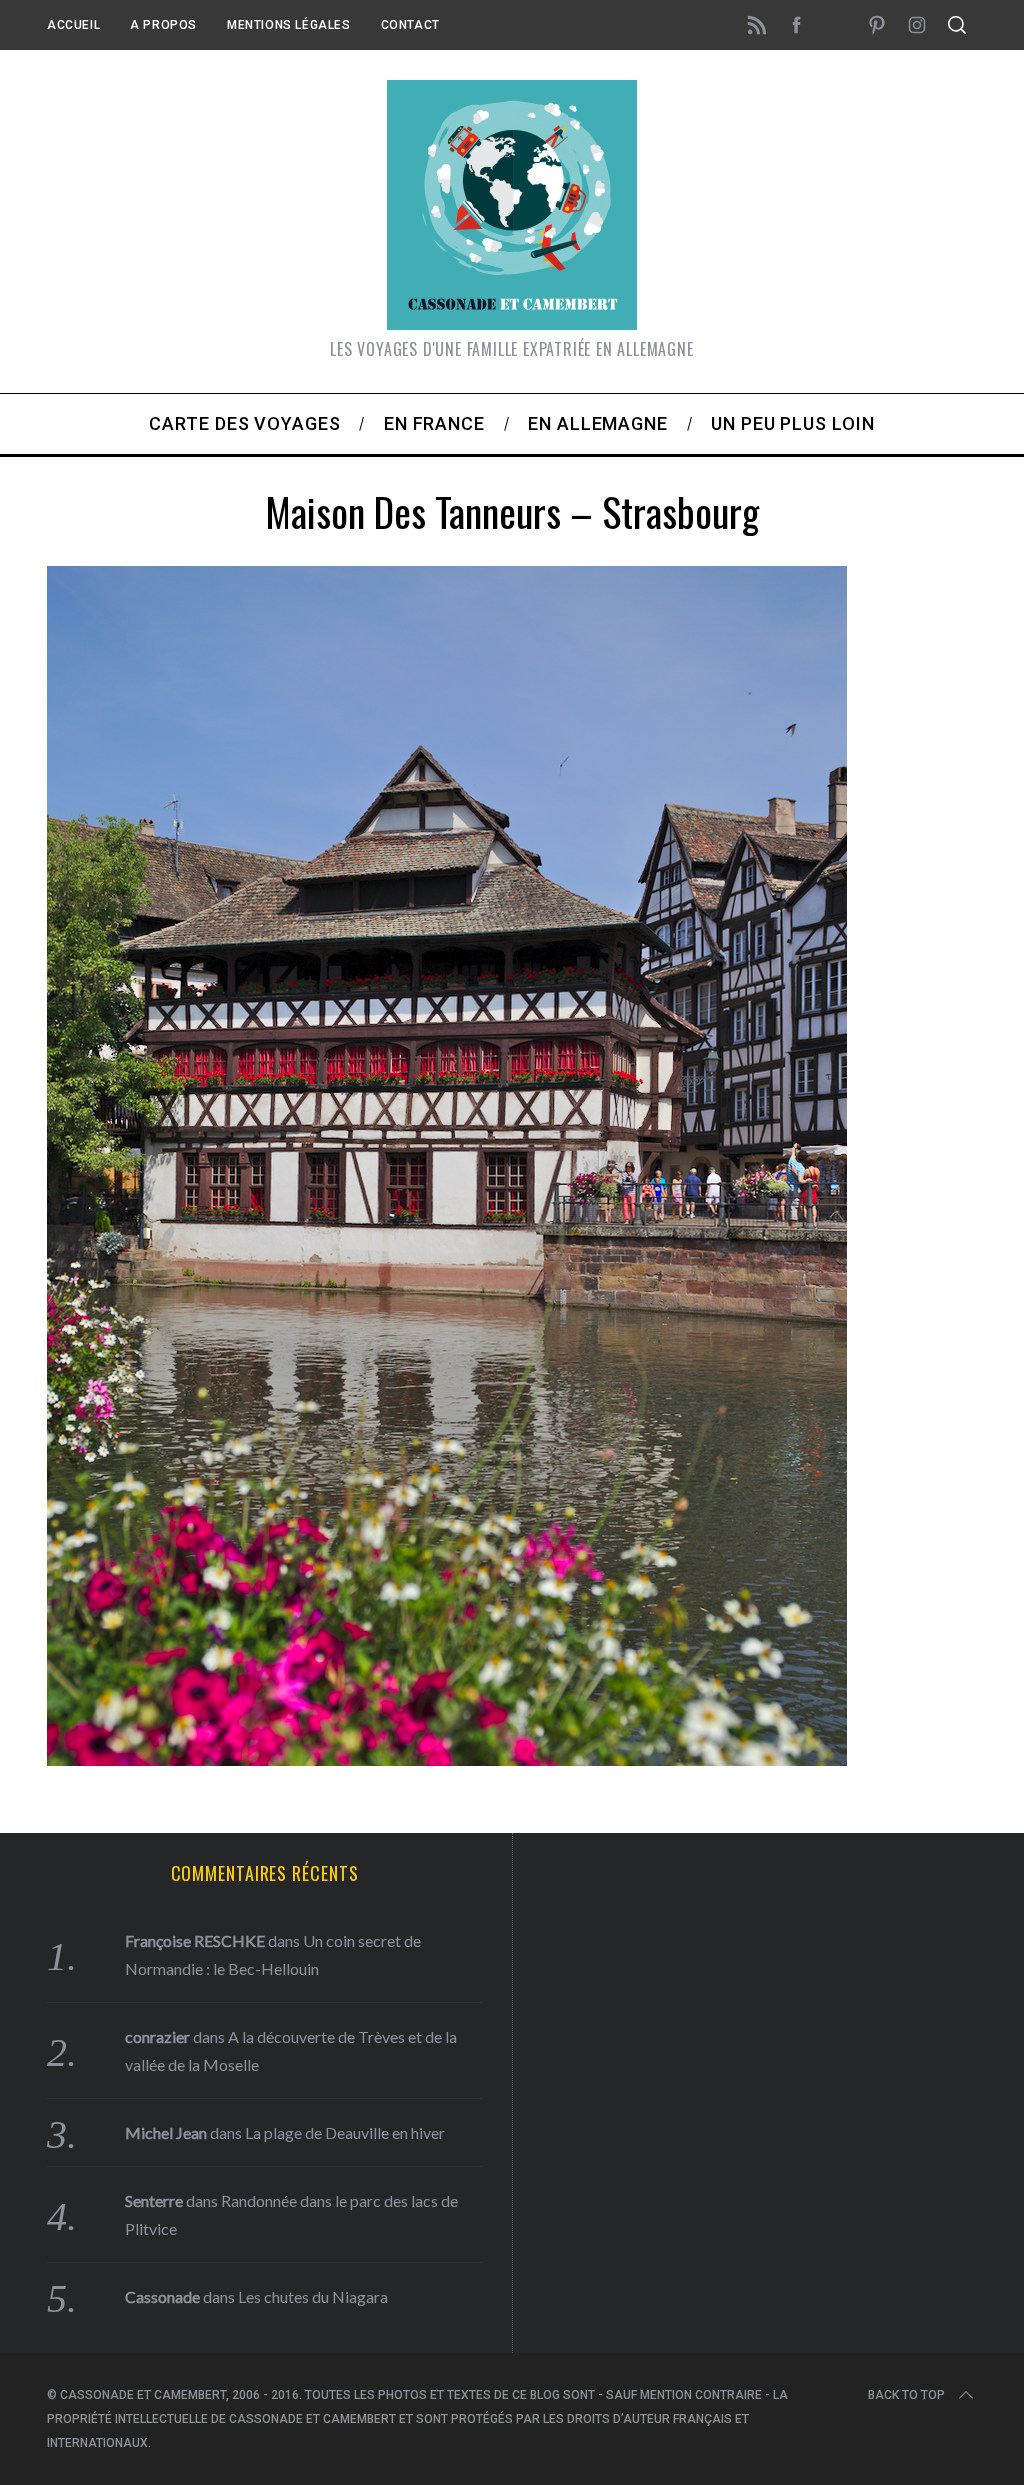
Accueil (73, 25)
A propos (163, 25)
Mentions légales (289, 25)
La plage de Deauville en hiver (345, 2132)
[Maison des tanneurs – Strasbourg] (447, 1759)
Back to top (906, 2395)
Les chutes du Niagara (313, 2296)
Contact (410, 25)
